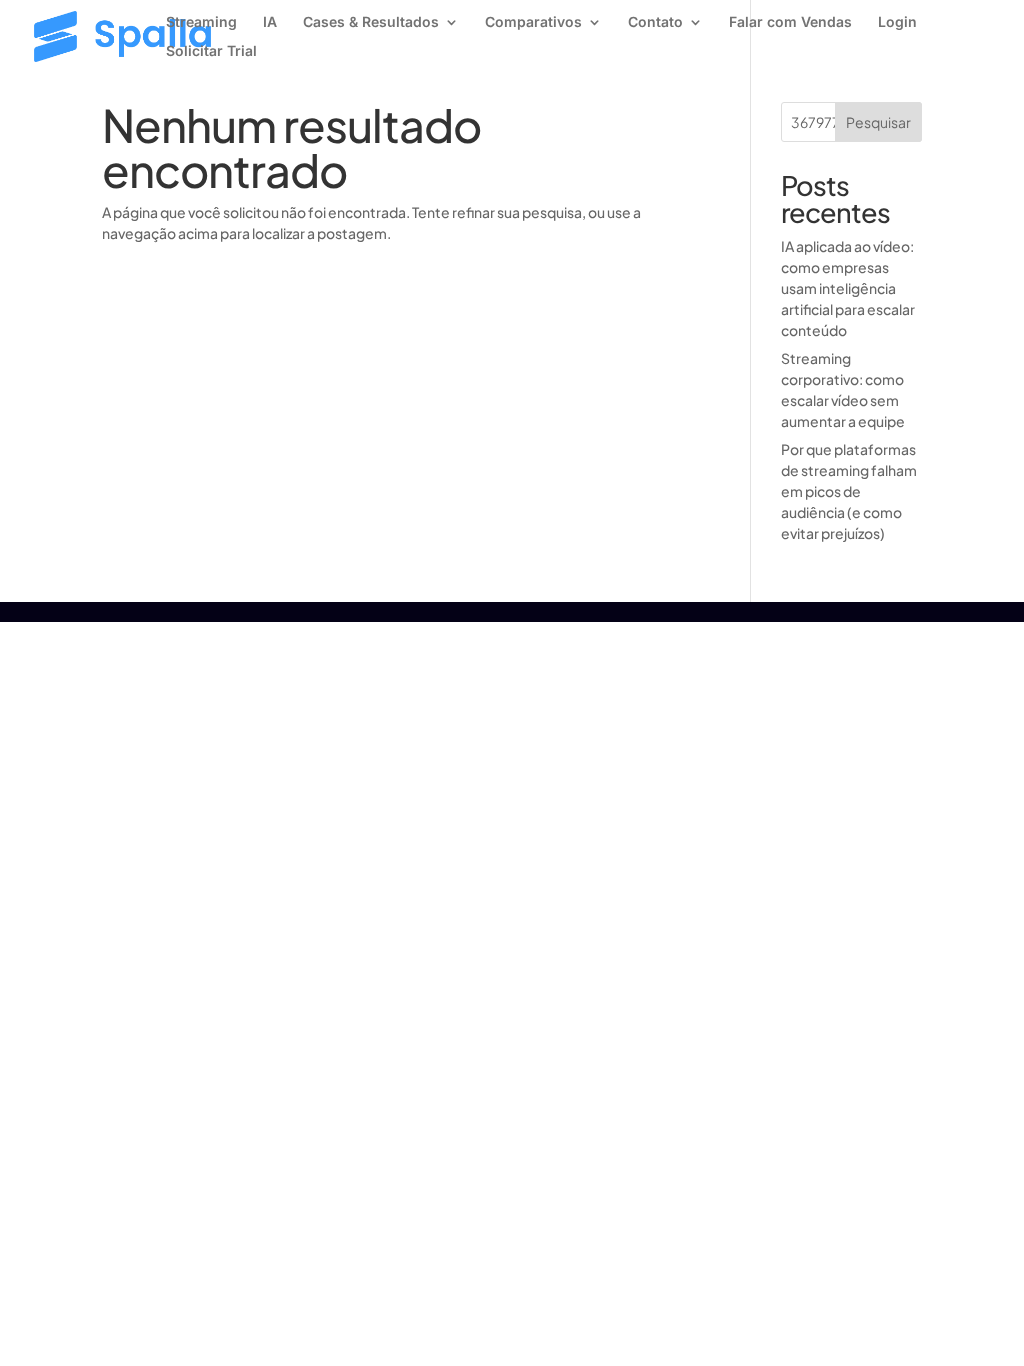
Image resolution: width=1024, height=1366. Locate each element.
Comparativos (533, 22)
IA (270, 22)
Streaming (201, 22)
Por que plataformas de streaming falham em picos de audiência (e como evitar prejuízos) (849, 491)
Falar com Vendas (790, 22)
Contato (655, 22)
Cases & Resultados (371, 22)
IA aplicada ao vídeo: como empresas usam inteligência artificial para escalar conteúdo (848, 288)
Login (897, 22)
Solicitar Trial (211, 51)
